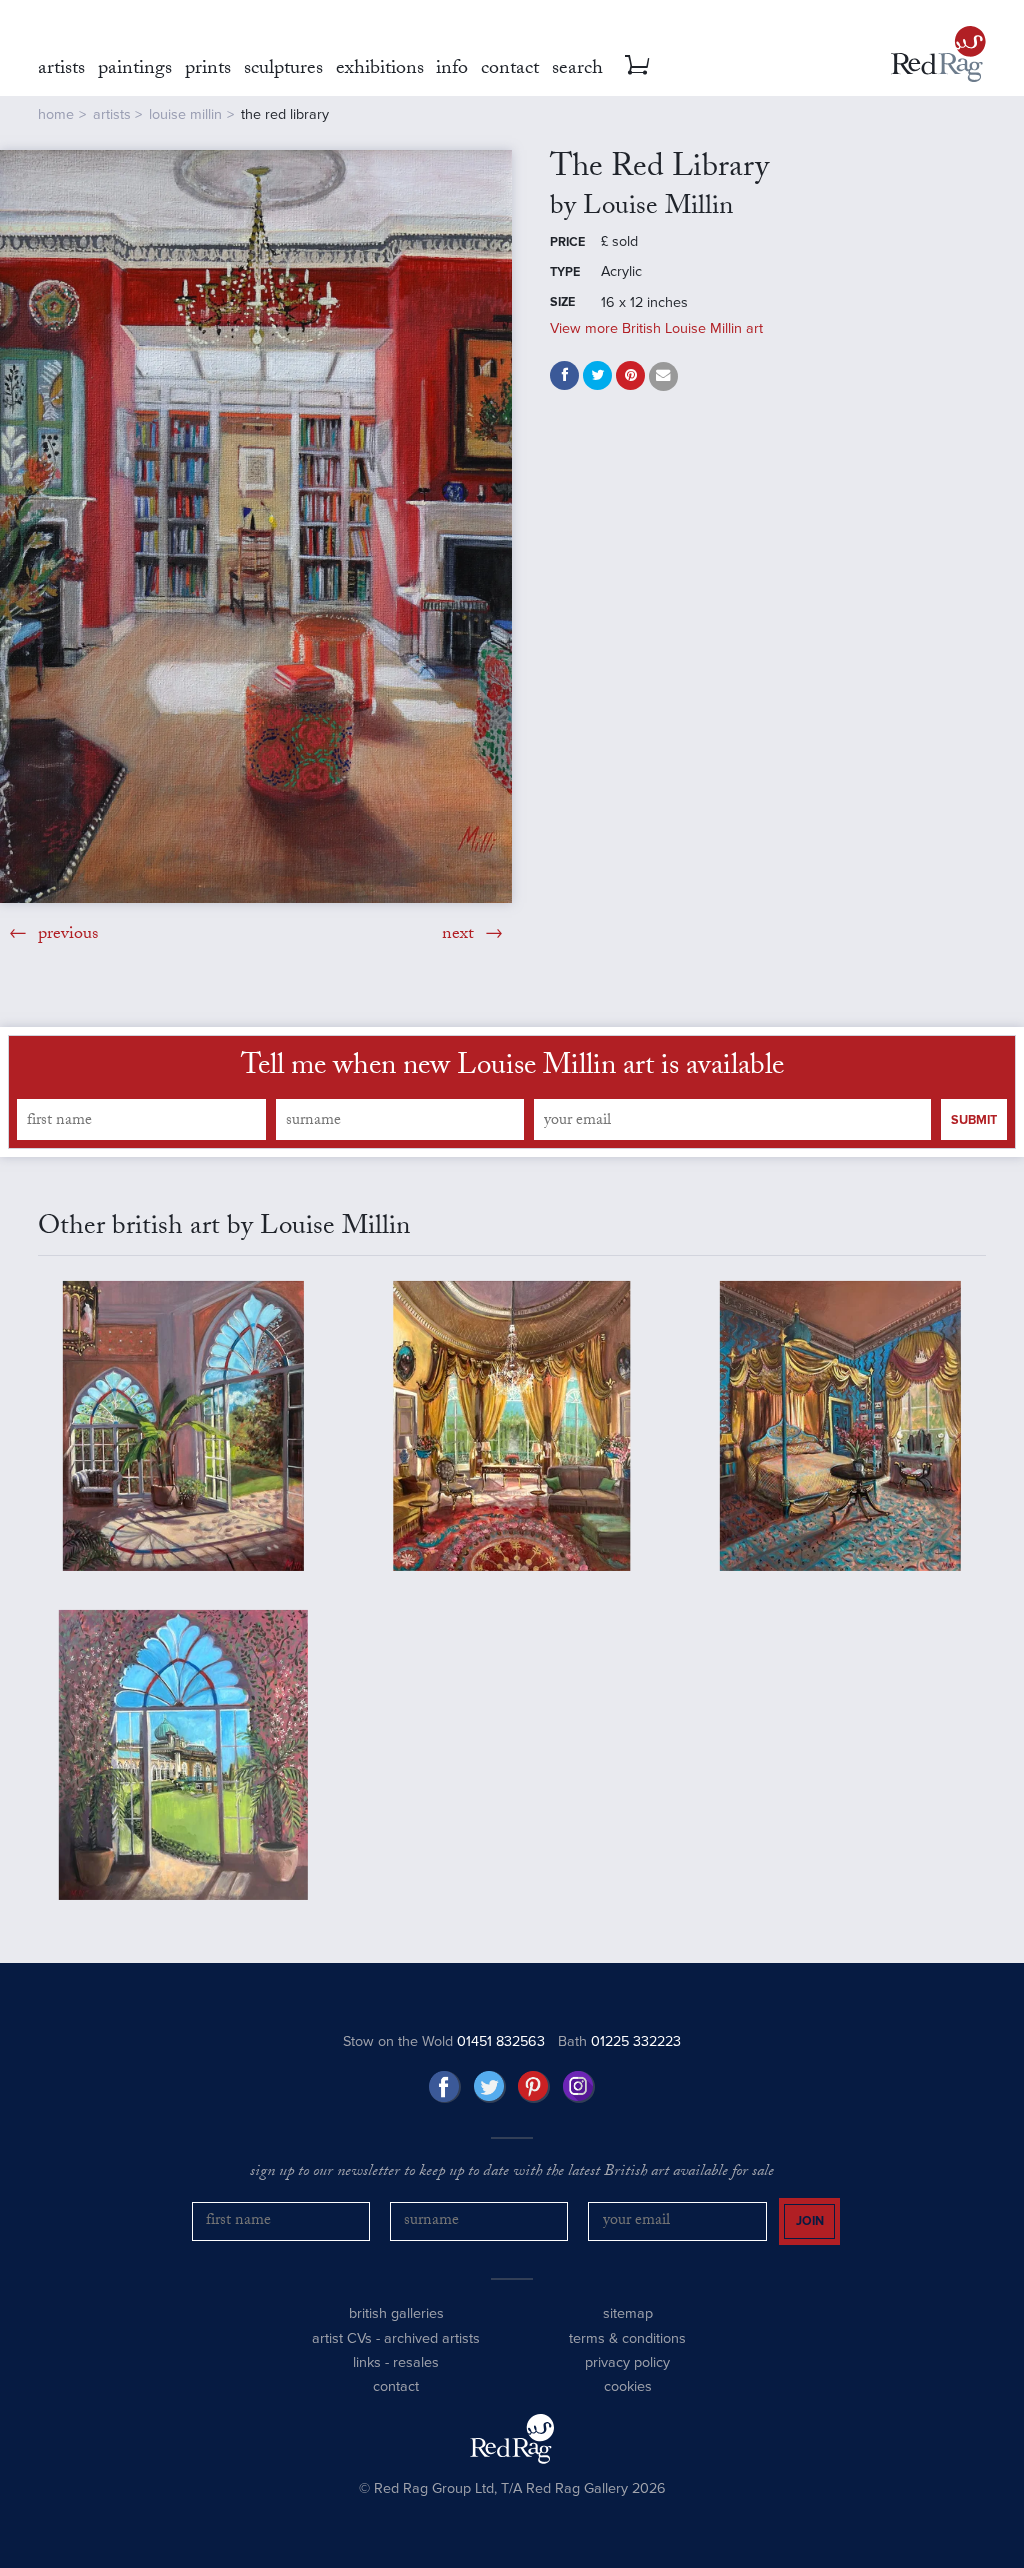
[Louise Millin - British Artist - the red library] (256, 526)
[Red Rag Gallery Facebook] (445, 2087)
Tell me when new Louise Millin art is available (512, 1069)
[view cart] (637, 65)
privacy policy (627, 2362)
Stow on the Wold (444, 2041)
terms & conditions (627, 2338)
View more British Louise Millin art (656, 328)
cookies (628, 2386)
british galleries (396, 2313)
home (56, 114)
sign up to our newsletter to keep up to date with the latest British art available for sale (512, 2173)
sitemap (628, 2313)
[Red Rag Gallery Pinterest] (534, 2087)
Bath (619, 2041)
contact (396, 2386)
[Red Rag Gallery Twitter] (490, 2087)
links (367, 2362)
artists (112, 114)
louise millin (185, 114)
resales (416, 2362)
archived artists (432, 2338)
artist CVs (342, 2338)
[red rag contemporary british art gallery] (938, 54)
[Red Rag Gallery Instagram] (579, 2087)
